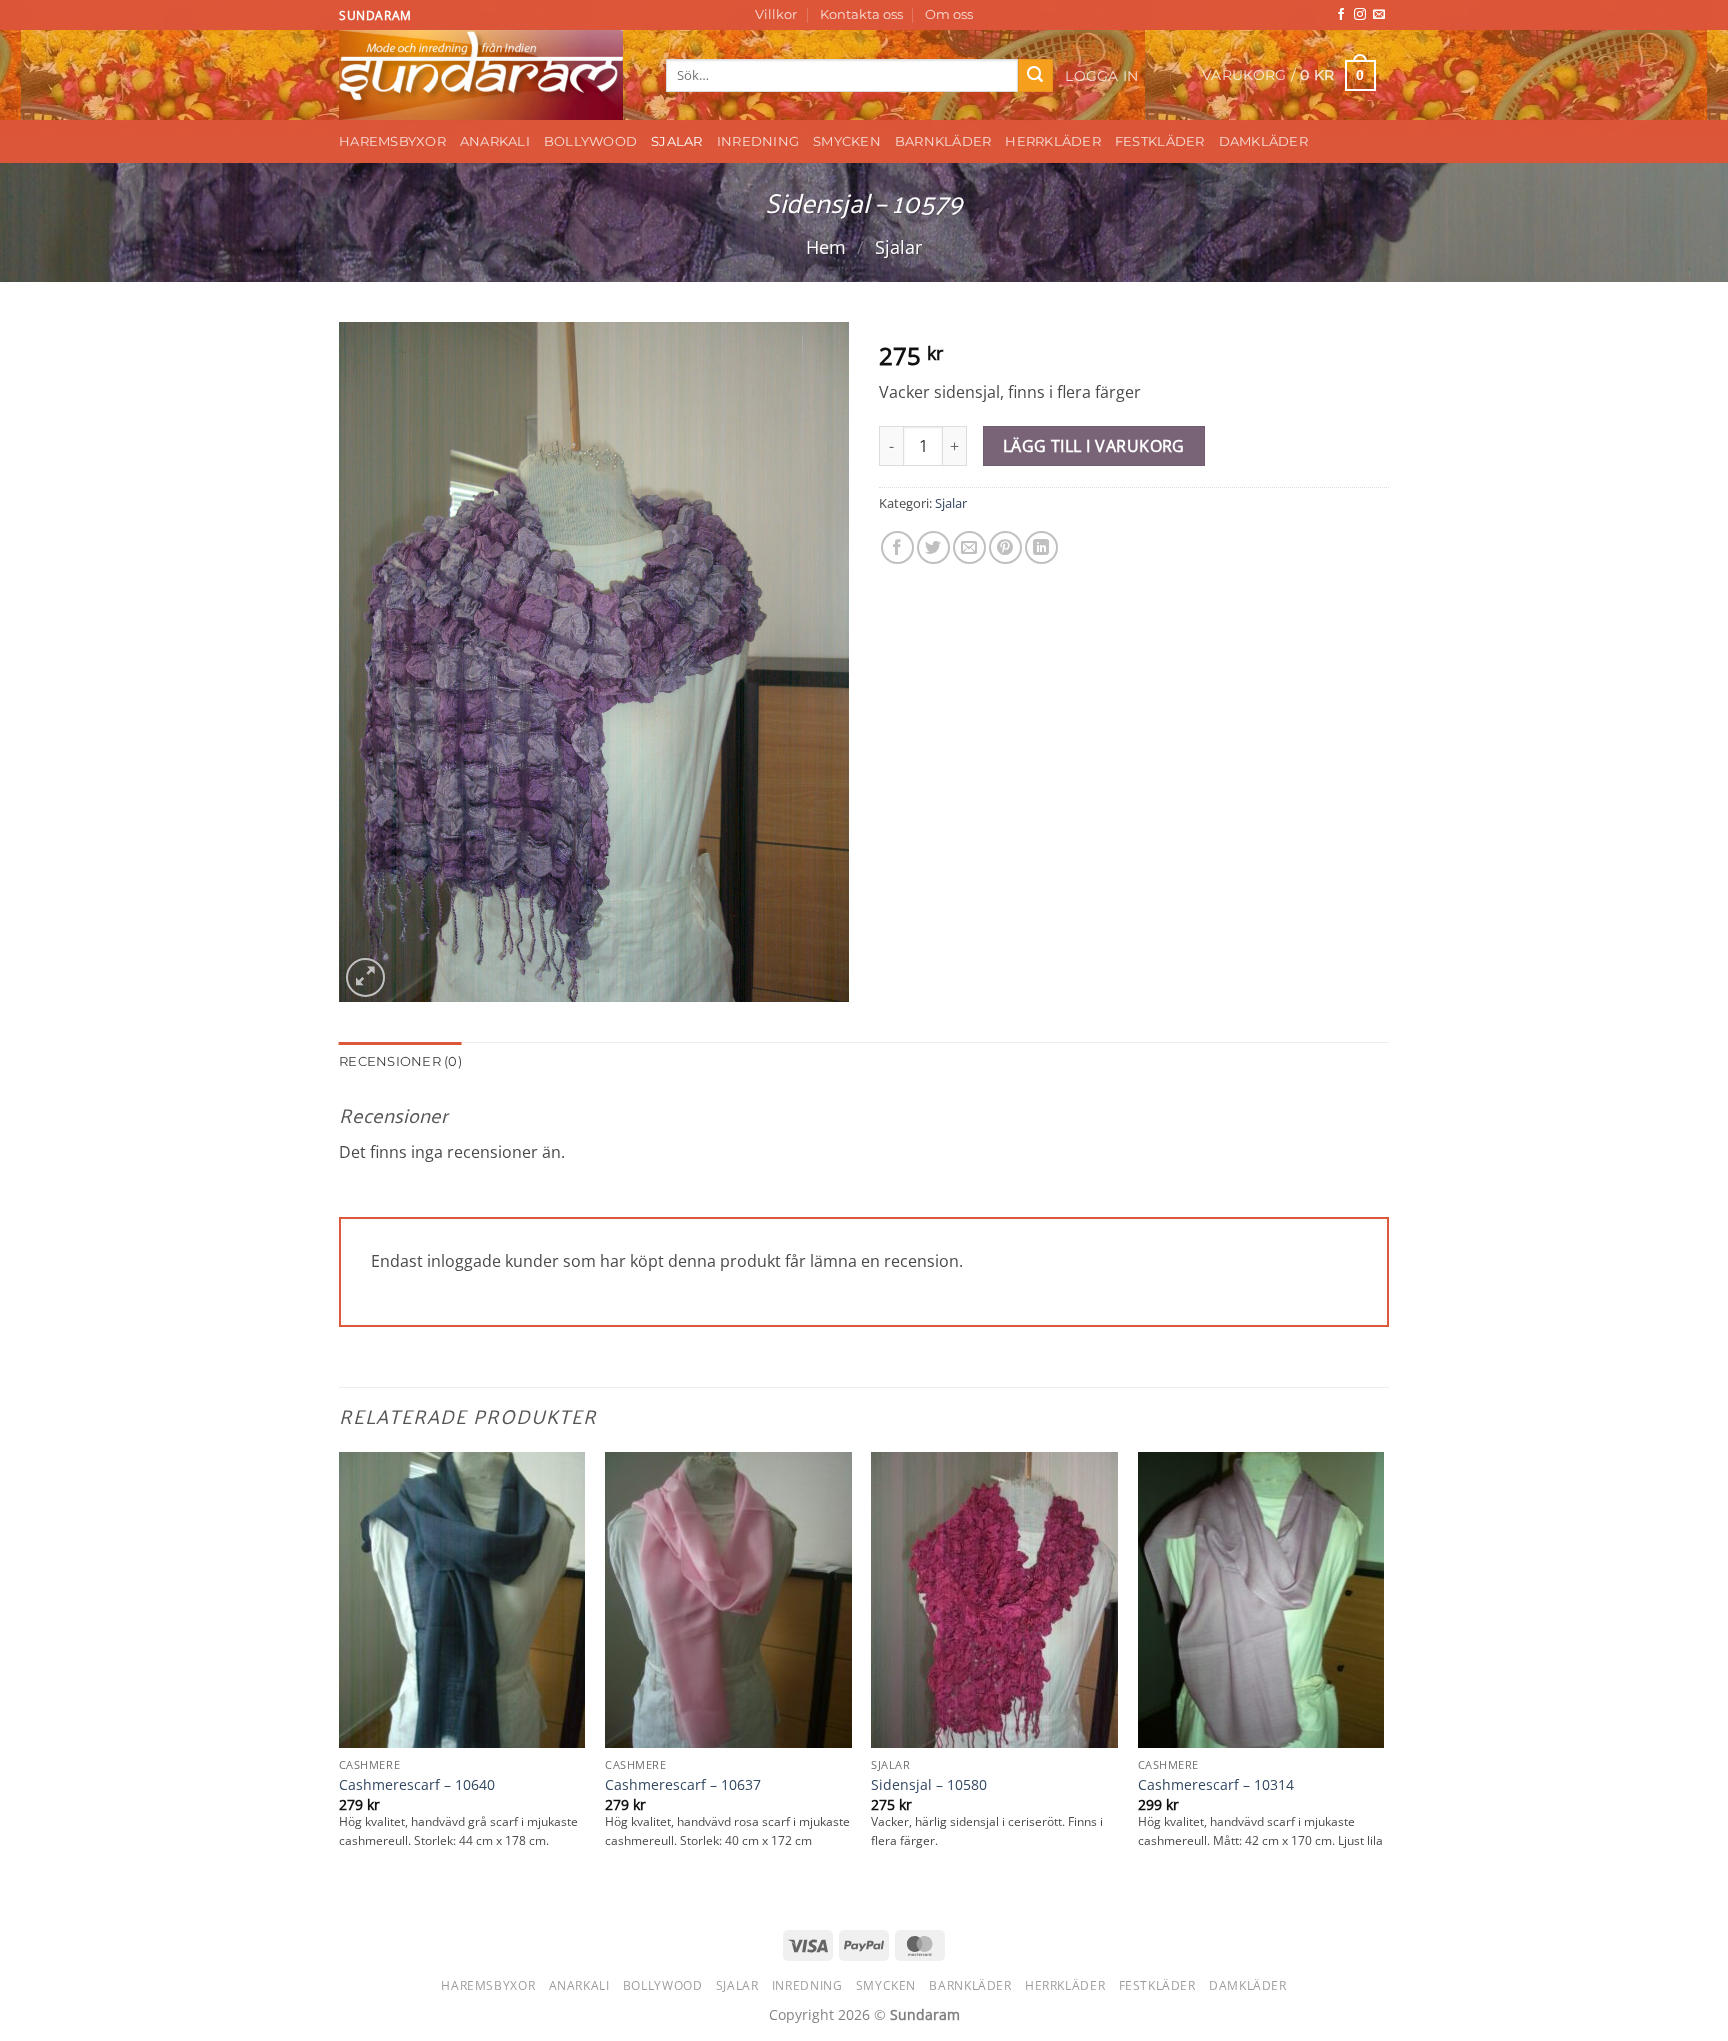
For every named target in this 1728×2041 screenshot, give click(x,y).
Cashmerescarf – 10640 (417, 1785)
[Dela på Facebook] (897, 547)
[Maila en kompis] (969, 547)
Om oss (949, 14)
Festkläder (1160, 141)
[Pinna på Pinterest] (1005, 547)
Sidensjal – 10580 (929, 1785)
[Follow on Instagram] (1360, 15)
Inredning (758, 141)
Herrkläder (1053, 141)
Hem (826, 246)
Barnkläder (943, 141)
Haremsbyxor (392, 141)
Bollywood (590, 141)
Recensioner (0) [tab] (400, 1061)
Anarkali (495, 141)
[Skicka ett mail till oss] (1379, 15)
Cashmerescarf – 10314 (1216, 1785)
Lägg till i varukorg (1094, 446)
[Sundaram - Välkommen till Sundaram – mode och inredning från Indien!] (487, 75)
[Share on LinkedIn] (1041, 547)
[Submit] (1035, 76)
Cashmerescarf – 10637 (683, 1785)
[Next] (1383, 1678)
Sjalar (677, 141)
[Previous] (340, 1678)
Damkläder (1263, 141)
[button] (1102, 76)
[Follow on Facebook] (1341, 15)
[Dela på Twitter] (933, 547)
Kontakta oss (861, 14)
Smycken (847, 141)
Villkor (776, 14)
